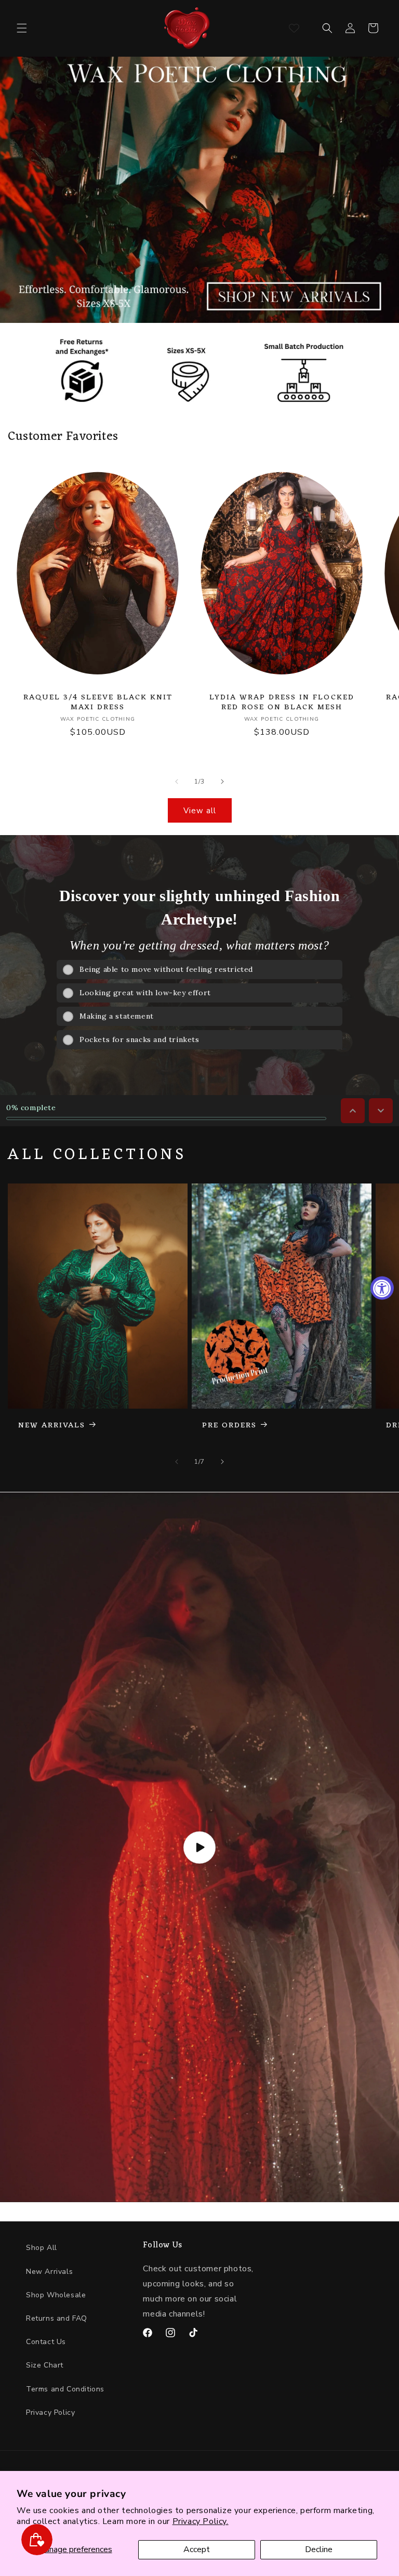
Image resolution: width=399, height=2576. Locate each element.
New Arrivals (49, 2272)
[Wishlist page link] (294, 28)
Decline (319, 2549)
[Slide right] (222, 782)
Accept (197, 2549)
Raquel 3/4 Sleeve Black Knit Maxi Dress (98, 702)
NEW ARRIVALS (52, 1426)
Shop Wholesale (56, 2295)
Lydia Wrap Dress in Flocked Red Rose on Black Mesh (282, 702)
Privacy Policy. (201, 2521)
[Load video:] (199, 1847)
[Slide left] (177, 782)
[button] (22, 28)
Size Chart (45, 2365)
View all (200, 811)
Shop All (42, 2248)
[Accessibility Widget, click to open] (382, 1288)
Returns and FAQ (57, 2318)
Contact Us (46, 2342)
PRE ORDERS (229, 1426)
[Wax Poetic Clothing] (187, 28)
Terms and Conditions (65, 2389)
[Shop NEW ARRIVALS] (199, 190)
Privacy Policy (50, 2412)
